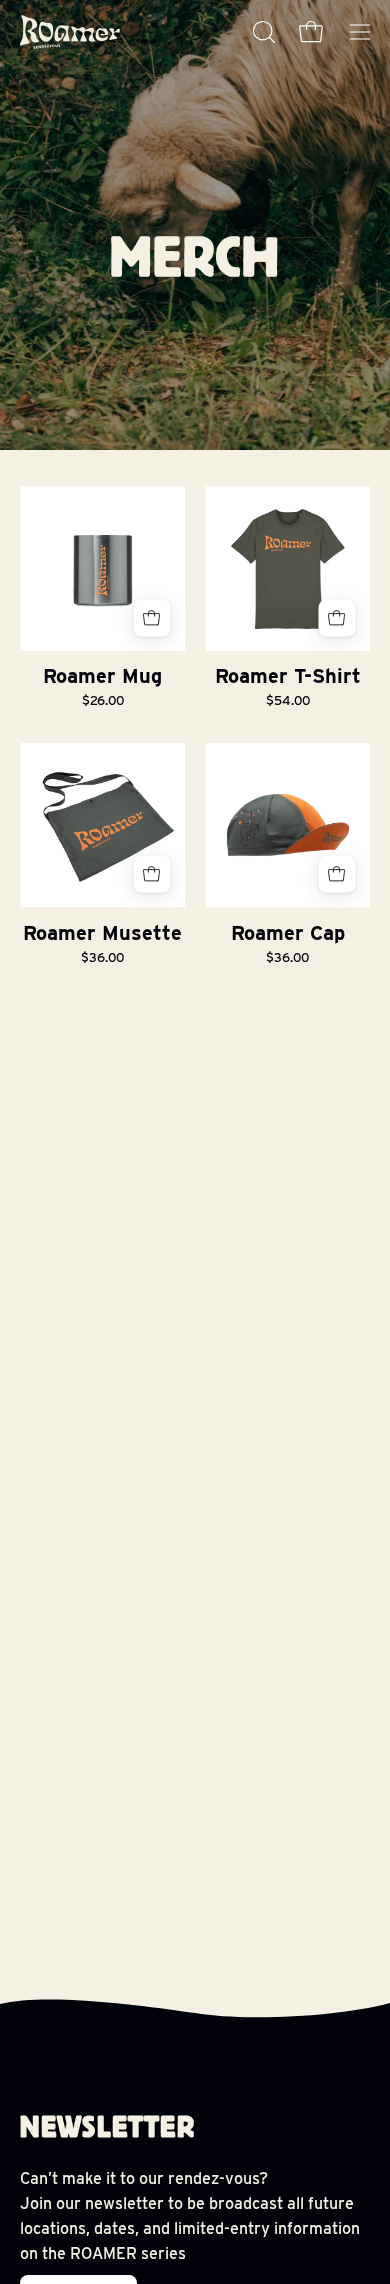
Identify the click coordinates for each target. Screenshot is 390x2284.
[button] (262, 32)
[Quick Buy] (336, 617)
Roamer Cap (288, 933)
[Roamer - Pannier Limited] (70, 32)
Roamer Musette (102, 933)
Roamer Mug (102, 676)
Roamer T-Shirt (288, 676)
